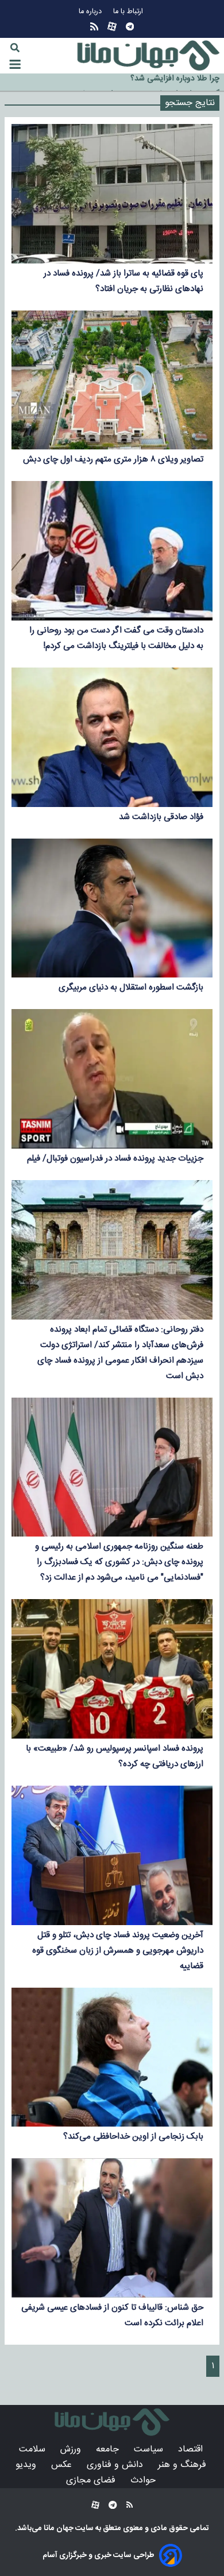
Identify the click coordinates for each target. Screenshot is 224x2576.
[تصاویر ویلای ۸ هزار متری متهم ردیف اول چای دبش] (112, 380)
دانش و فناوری (116, 2465)
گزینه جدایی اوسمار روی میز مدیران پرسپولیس (144, 83)
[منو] (15, 64)
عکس (63, 2465)
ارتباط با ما (129, 12)
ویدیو (27, 2465)
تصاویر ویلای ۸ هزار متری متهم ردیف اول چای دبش (113, 459)
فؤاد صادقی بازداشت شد (161, 817)
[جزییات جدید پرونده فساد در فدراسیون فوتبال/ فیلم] (112, 1079)
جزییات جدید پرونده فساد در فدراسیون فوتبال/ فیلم (115, 1159)
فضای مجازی (92, 2480)
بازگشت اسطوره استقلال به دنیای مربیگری (131, 988)
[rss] (94, 27)
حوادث (144, 2480)
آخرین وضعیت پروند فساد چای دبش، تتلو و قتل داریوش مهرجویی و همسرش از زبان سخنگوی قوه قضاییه (118, 1951)
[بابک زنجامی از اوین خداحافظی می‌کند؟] (112, 2057)
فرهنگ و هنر (184, 2465)
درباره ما (91, 12)
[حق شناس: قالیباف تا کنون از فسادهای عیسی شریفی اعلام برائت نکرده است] (112, 2228)
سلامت (34, 2449)
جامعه (109, 2449)
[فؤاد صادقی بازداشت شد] (112, 737)
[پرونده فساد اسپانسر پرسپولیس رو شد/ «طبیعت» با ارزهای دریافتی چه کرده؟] (112, 1669)
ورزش (72, 2449)
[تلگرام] (130, 27)
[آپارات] (112, 27)
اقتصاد (192, 2449)
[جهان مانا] (148, 56)
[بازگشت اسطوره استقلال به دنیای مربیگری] (112, 908)
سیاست (150, 2449)
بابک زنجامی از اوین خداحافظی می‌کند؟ (133, 2137)
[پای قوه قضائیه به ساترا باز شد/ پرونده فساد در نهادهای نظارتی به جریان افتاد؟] (112, 194)
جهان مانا (58, 2528)
